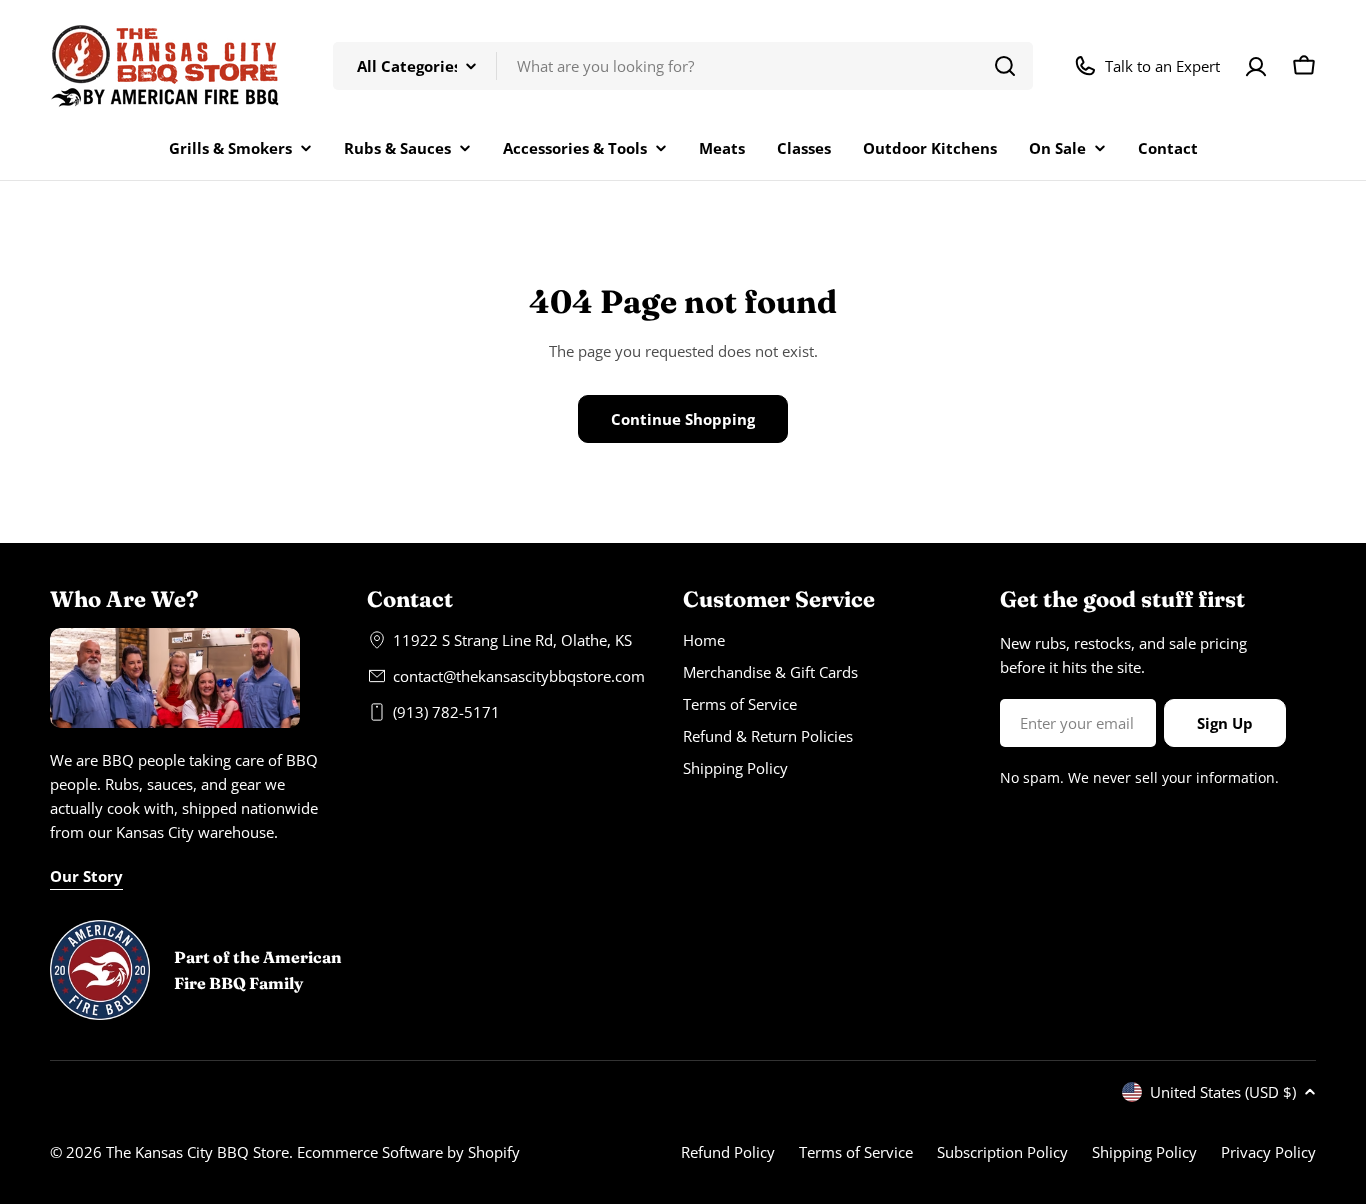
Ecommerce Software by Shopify (408, 1152)
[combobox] (683, 66)
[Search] (1005, 66)
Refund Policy (728, 1152)
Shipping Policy (1144, 1152)
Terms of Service (856, 1152)
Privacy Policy (1268, 1152)
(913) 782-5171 (446, 712)
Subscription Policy (1002, 1152)
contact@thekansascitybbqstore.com (519, 676)
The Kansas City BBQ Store (197, 1152)
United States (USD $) (1223, 1092)
